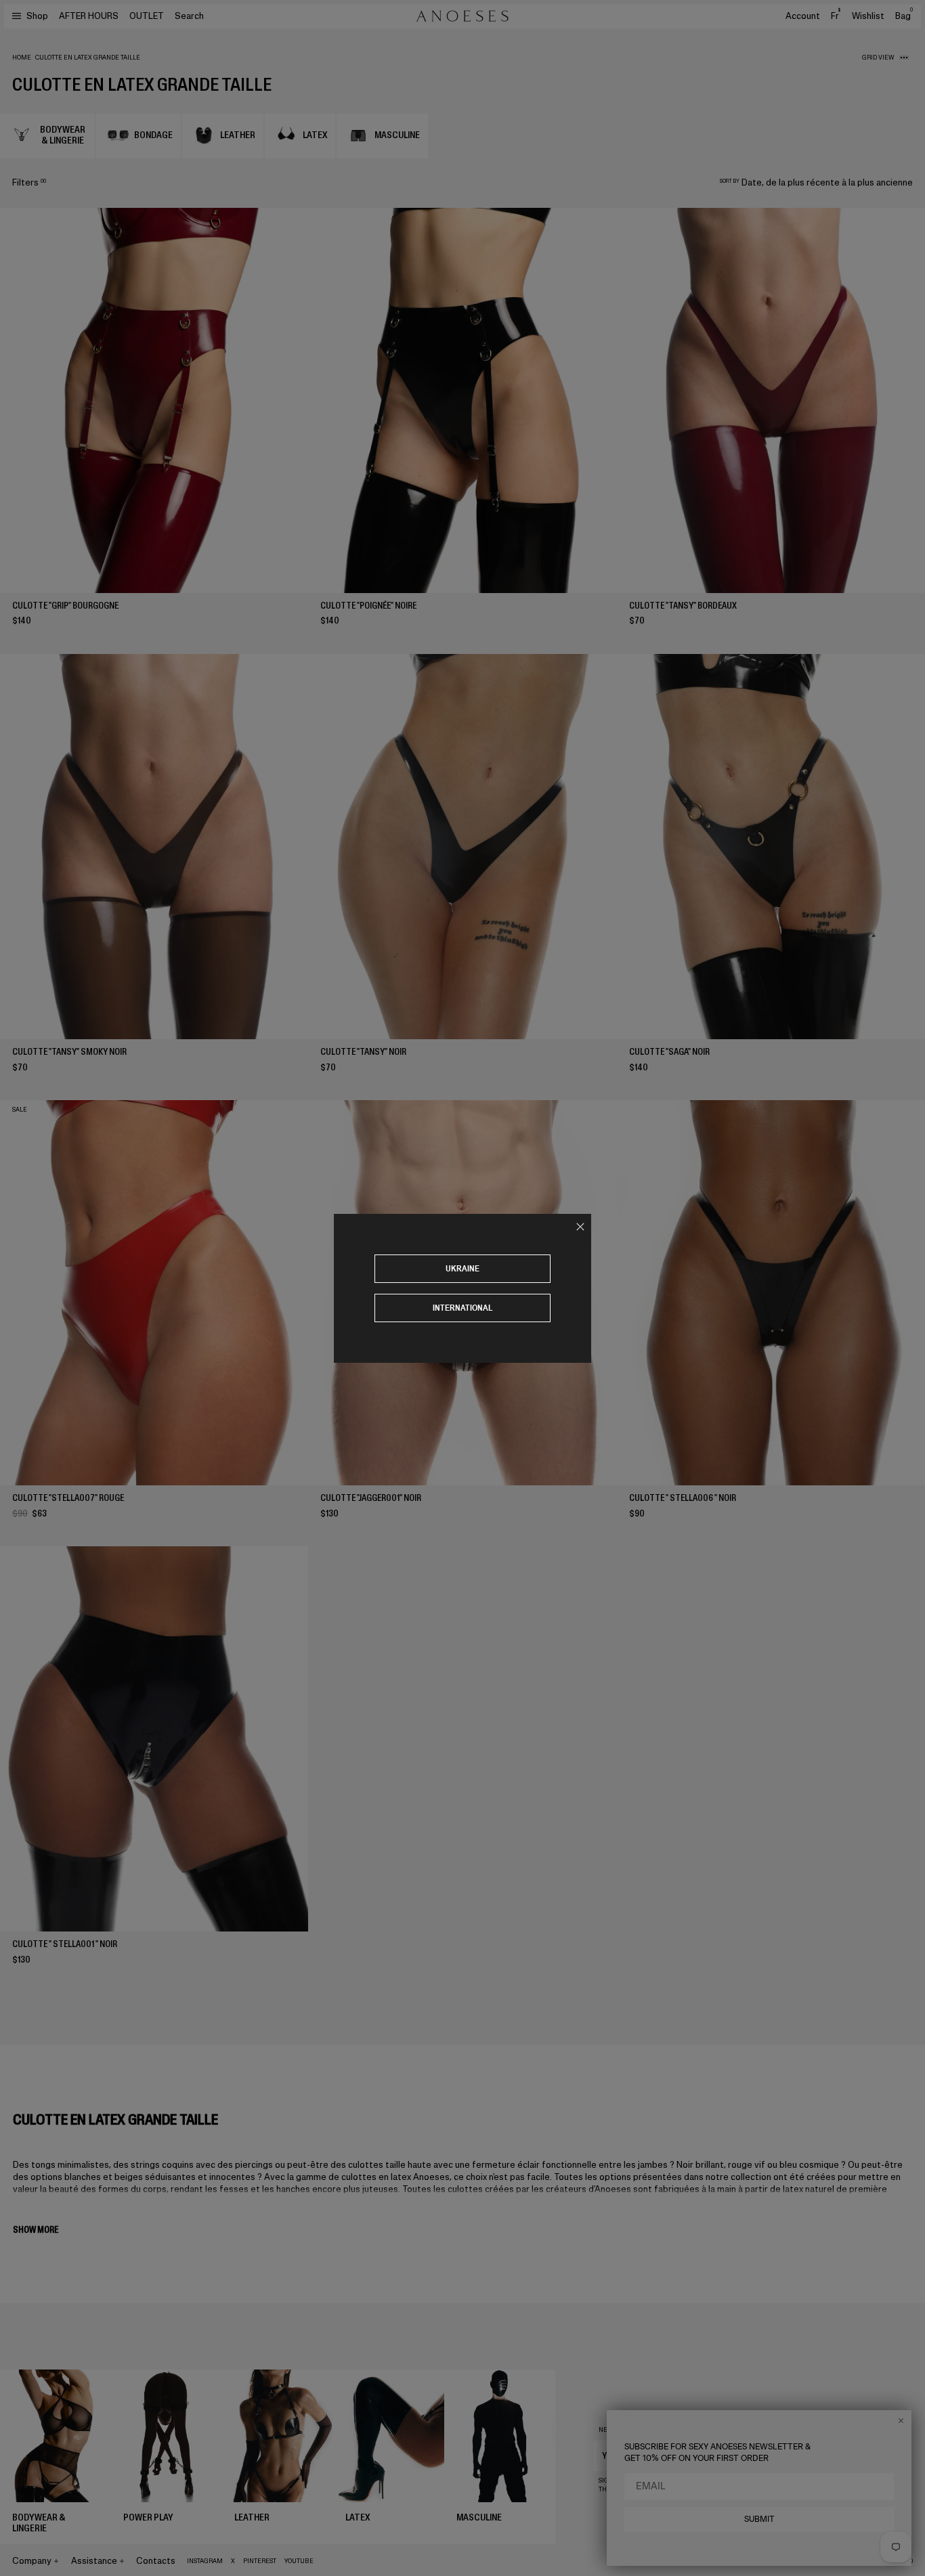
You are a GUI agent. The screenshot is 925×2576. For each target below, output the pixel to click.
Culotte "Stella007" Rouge (68, 1498)
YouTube (299, 2561)
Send (868, 2455)
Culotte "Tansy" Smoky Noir (69, 1052)
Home (22, 58)
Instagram (205, 2561)
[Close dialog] (901, 2421)
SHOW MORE (36, 2230)
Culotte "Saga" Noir (669, 1052)
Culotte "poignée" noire (368, 606)
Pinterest (260, 2561)
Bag (904, 16)
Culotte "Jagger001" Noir (371, 1498)
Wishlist (868, 16)
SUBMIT (759, 2519)
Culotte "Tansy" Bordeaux (683, 606)
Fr (836, 16)
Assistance (94, 2561)
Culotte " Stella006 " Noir (683, 1498)
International (463, 1308)
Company (32, 2561)
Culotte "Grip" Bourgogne (65, 606)
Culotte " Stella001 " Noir (65, 1944)
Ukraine (462, 1268)
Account (803, 16)
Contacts (156, 2561)
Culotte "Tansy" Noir (363, 1052)
